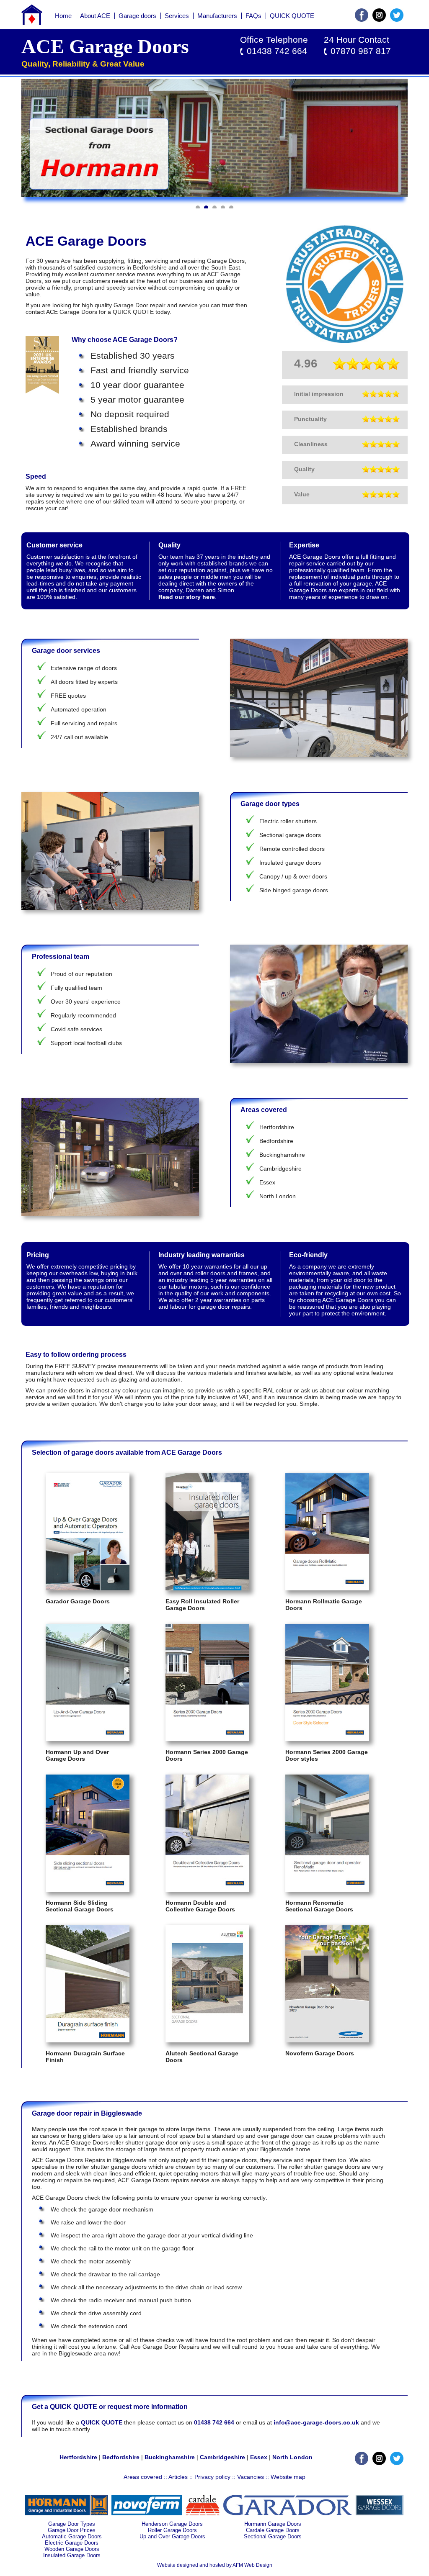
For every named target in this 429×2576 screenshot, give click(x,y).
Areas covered (143, 2477)
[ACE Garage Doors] (32, 23)
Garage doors (137, 16)
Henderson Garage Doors (172, 2524)
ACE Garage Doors (105, 46)
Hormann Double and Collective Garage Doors (200, 1906)
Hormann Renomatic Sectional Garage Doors (319, 1906)
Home (63, 16)
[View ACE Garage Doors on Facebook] (362, 20)
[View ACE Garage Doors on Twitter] (397, 20)
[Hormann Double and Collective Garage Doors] (207, 1890)
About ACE (95, 16)
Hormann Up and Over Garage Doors (77, 1755)
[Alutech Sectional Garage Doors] (207, 2040)
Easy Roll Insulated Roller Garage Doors (202, 1605)
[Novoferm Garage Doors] (327, 2040)
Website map (288, 2477)
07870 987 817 (361, 51)
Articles (178, 2477)
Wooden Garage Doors (72, 2549)
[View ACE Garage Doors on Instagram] (379, 20)
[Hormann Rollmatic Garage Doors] (327, 1588)
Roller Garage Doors (172, 2530)
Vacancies (251, 2477)
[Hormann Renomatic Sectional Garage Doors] (327, 1890)
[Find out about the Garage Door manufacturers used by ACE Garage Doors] (66, 2513)
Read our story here (187, 597)
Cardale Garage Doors (273, 2530)
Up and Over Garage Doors (172, 2536)
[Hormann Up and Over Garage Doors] (88, 1739)
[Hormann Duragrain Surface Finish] (88, 2040)
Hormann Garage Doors (273, 2524)
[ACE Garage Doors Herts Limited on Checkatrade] (345, 341)
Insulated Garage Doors (72, 2555)
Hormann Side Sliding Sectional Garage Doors (80, 1906)
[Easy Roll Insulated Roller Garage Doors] (207, 1588)
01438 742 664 (277, 51)
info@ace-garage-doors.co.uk (316, 2422)
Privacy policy (212, 2477)
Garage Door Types (72, 2524)
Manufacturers (217, 16)
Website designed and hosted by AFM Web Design (215, 2565)
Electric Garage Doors (72, 2543)
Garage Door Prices (72, 2530)
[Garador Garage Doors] (88, 1588)
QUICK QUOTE (292, 16)
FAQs (253, 16)
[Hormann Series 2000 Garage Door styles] (327, 1739)
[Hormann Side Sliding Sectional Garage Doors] (88, 1890)
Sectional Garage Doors (273, 2536)
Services (177, 16)
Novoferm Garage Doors (320, 2053)
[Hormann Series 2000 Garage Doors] (207, 1739)
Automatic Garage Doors (72, 2536)
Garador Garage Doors (78, 1601)
